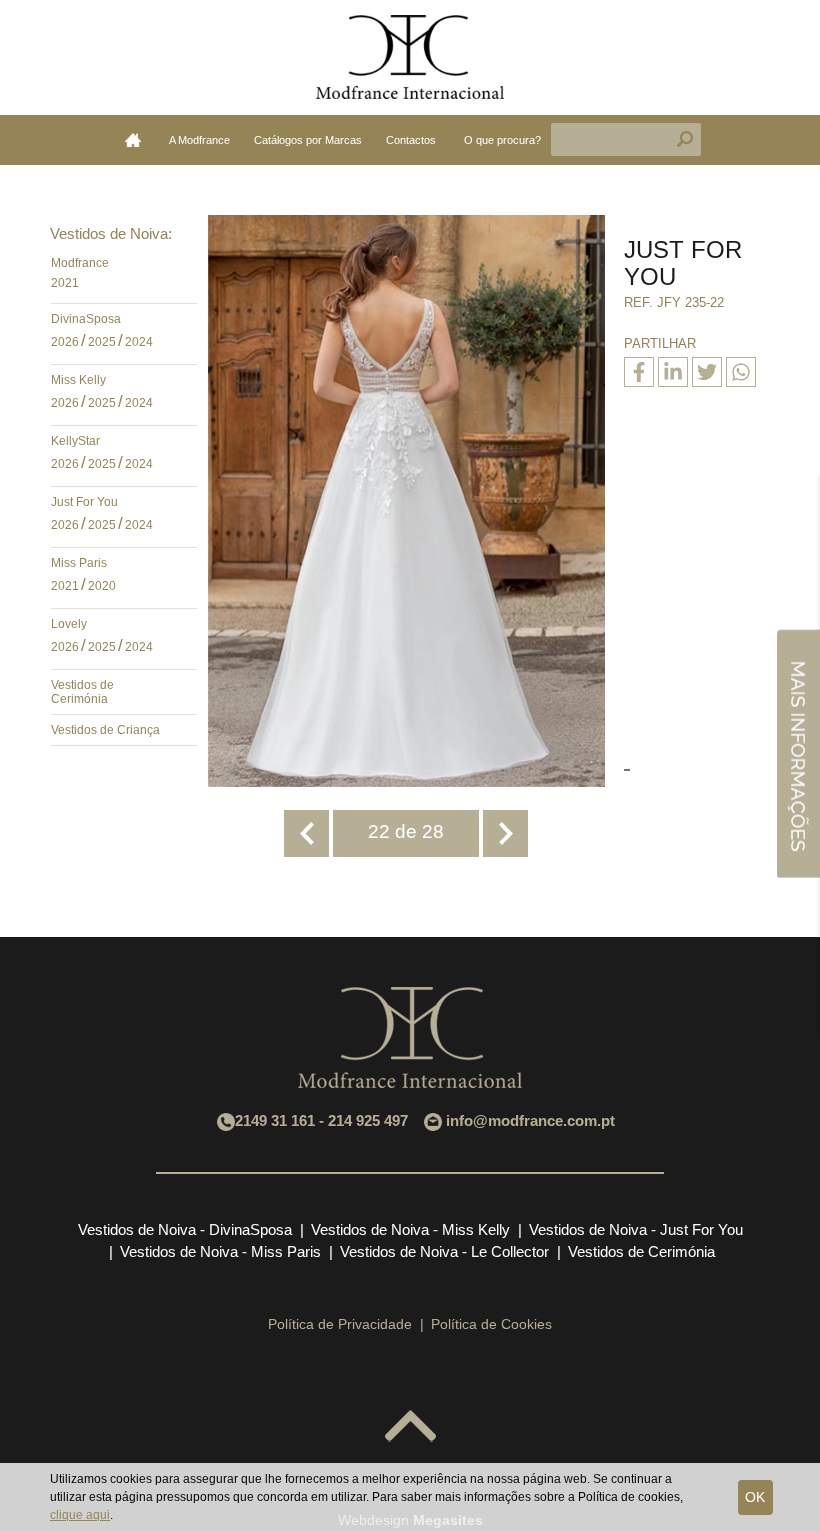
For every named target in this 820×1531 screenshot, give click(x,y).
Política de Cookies (491, 1324)
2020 (102, 586)
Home (133, 140)
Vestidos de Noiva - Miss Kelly (410, 1229)
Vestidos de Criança (105, 730)
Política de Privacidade (340, 1324)
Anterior (306, 833)
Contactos (411, 140)
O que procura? (502, 140)
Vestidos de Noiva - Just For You (636, 1229)
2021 (65, 283)
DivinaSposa (86, 319)
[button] (177, 268)
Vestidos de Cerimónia (82, 692)
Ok (755, 1497)
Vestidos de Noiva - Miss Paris (220, 1251)
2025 (102, 342)
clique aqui (80, 1515)
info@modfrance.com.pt (530, 1120)
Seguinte (505, 833)
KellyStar (75, 441)
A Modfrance (199, 140)
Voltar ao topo (410, 1427)
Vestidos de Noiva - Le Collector (444, 1251)
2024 (139, 342)
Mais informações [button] (798, 752)
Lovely (69, 624)
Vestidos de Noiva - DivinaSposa (185, 1229)
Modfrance (80, 263)
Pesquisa (685, 139)
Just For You (84, 502)
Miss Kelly (78, 380)
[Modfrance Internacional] (410, 57)
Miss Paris (79, 563)
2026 (65, 342)
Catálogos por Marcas (308, 140)
